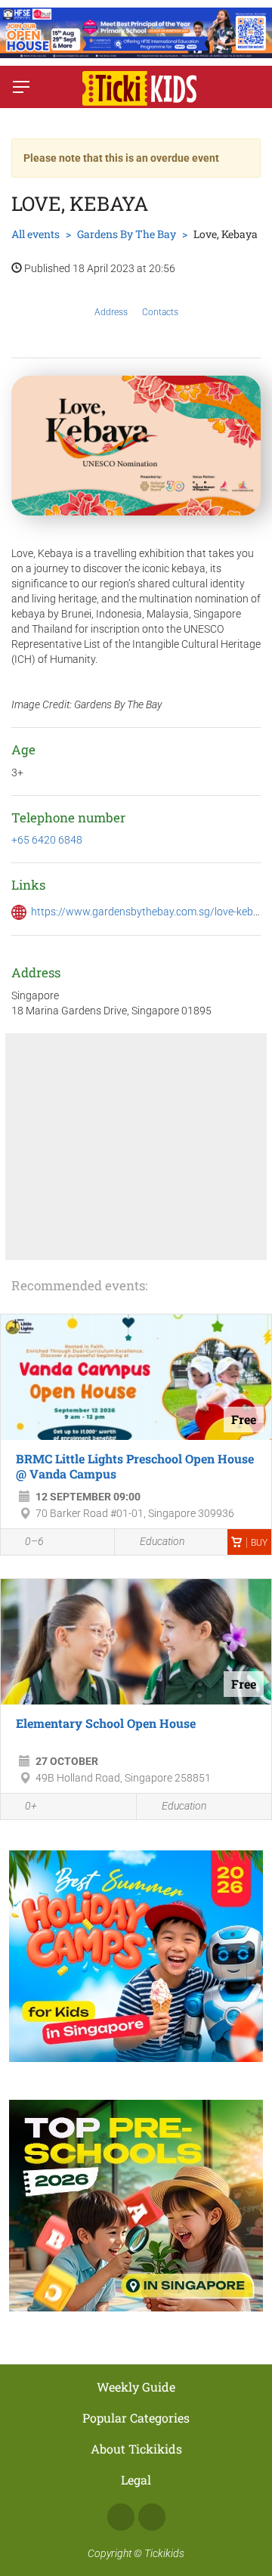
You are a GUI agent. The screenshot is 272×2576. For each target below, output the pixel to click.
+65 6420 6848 (47, 840)
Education (162, 1541)
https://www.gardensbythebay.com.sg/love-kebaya (151, 912)
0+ (31, 1806)
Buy (259, 1543)
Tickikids (164, 2553)
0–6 (34, 1541)
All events (36, 234)
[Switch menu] (21, 87)
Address (111, 312)
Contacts (160, 312)
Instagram (152, 2517)
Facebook (121, 2517)
